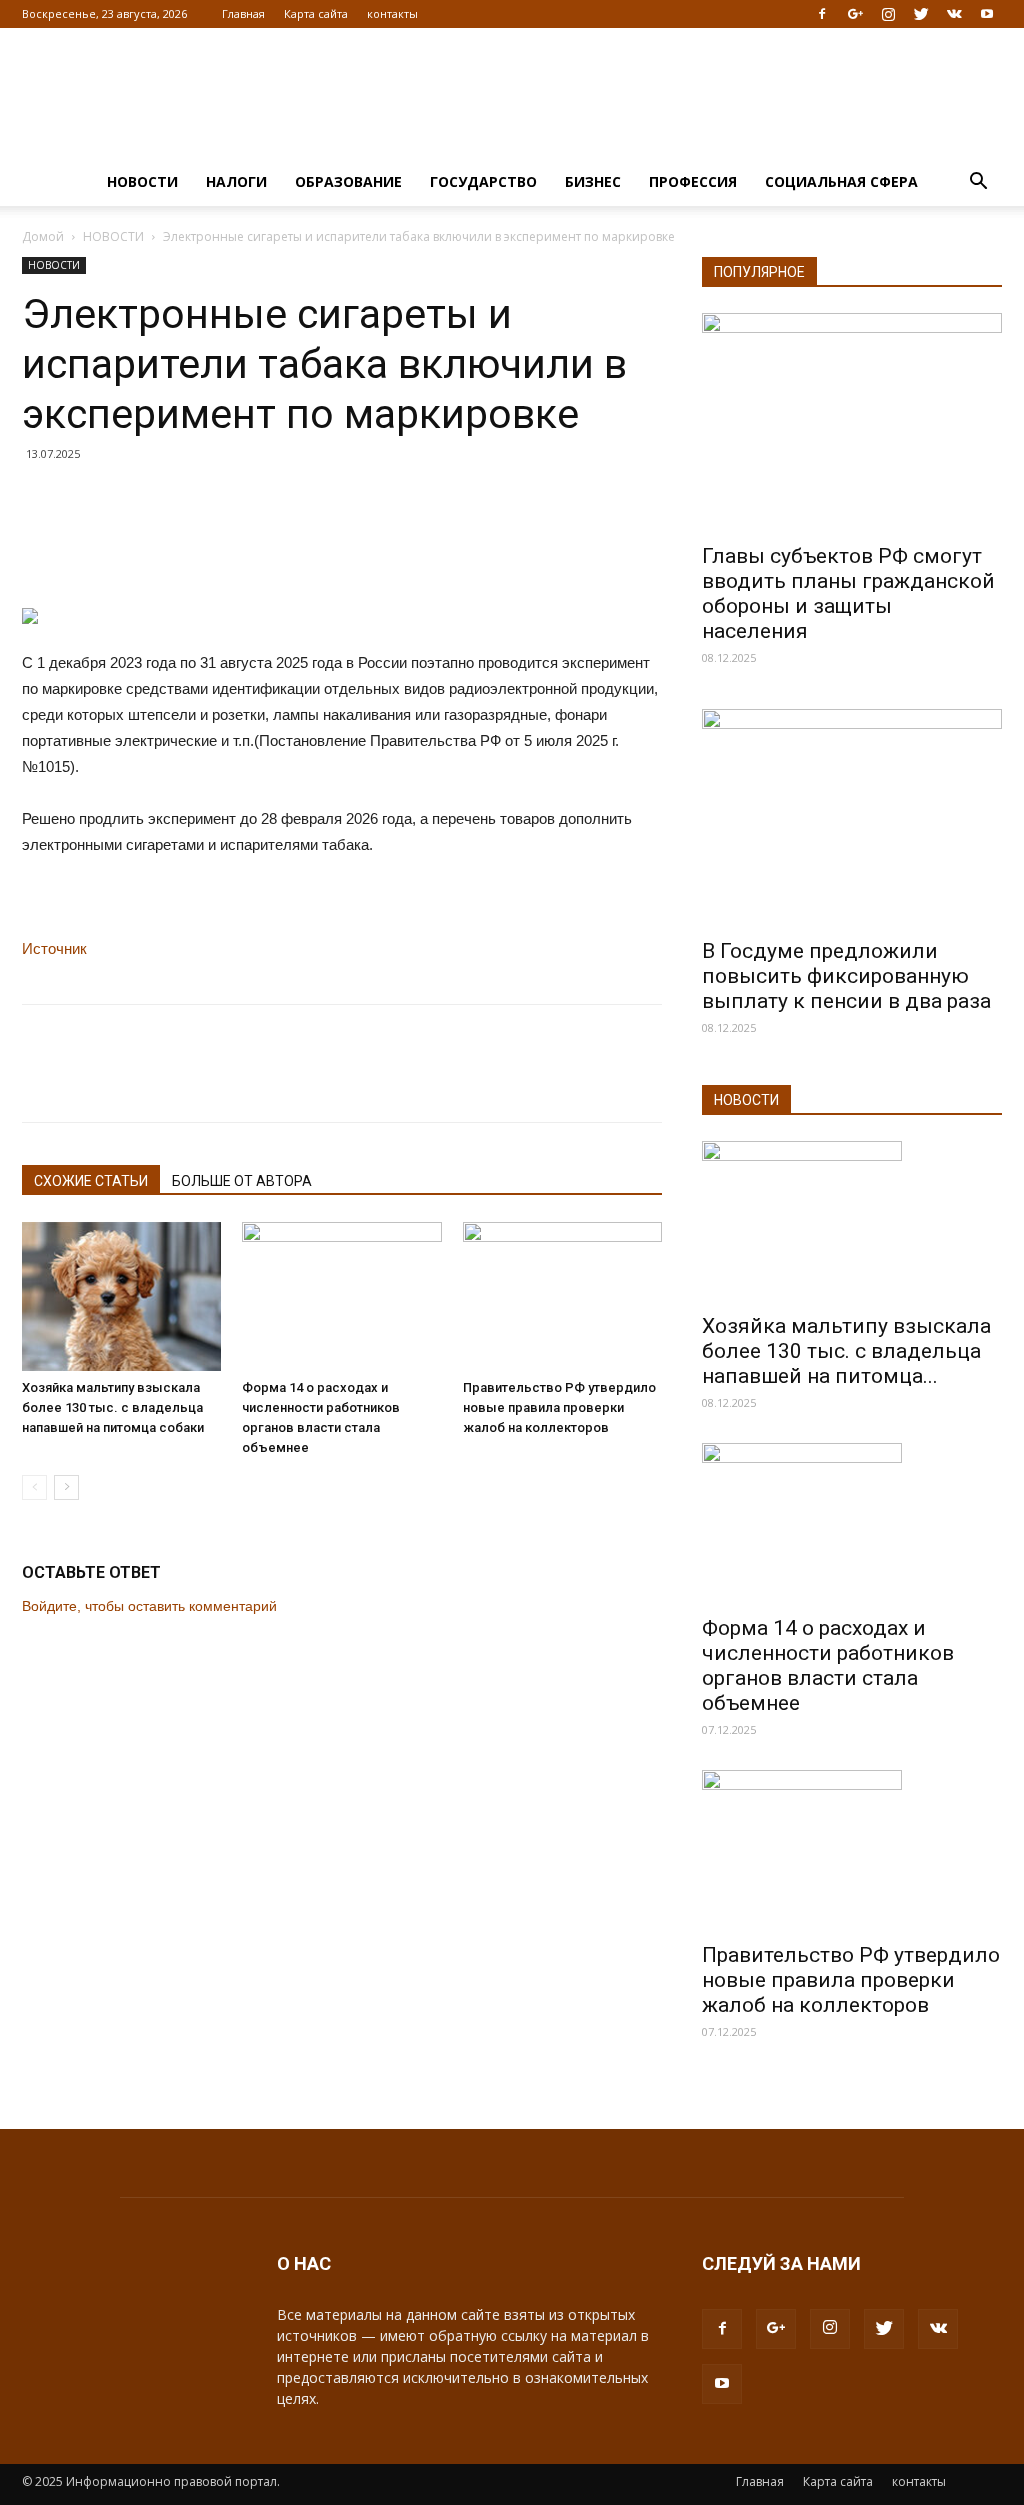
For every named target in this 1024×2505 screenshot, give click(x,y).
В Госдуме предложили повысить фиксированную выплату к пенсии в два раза (846, 976)
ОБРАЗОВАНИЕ (348, 181)
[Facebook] (822, 14)
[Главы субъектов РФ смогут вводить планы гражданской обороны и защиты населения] (852, 422)
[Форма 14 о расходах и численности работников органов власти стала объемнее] (341, 1296)
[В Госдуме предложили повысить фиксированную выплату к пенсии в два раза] (852, 818)
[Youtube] (987, 14)
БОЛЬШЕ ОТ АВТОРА (242, 1181)
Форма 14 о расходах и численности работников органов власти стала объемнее (828, 1665)
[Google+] (855, 14)
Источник (54, 948)
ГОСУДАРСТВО (483, 181)
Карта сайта (316, 13)
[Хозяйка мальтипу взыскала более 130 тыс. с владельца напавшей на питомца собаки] (121, 1296)
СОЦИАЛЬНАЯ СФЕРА (841, 181)
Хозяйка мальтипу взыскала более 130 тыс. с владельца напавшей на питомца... (846, 1351)
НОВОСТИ (142, 181)
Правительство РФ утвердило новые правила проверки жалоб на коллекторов (559, 1407)
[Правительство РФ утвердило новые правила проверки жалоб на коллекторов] (562, 1296)
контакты (392, 13)
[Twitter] (921, 14)
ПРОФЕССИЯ (693, 181)
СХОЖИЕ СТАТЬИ (91, 1181)
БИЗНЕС (593, 181)
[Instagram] (888, 14)
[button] (978, 183)
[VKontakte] (954, 14)
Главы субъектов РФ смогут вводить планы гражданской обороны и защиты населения (848, 593)
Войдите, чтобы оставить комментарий (149, 1606)
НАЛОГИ (236, 181)
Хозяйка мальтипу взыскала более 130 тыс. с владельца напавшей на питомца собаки (113, 1407)
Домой (43, 236)
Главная (243, 13)
